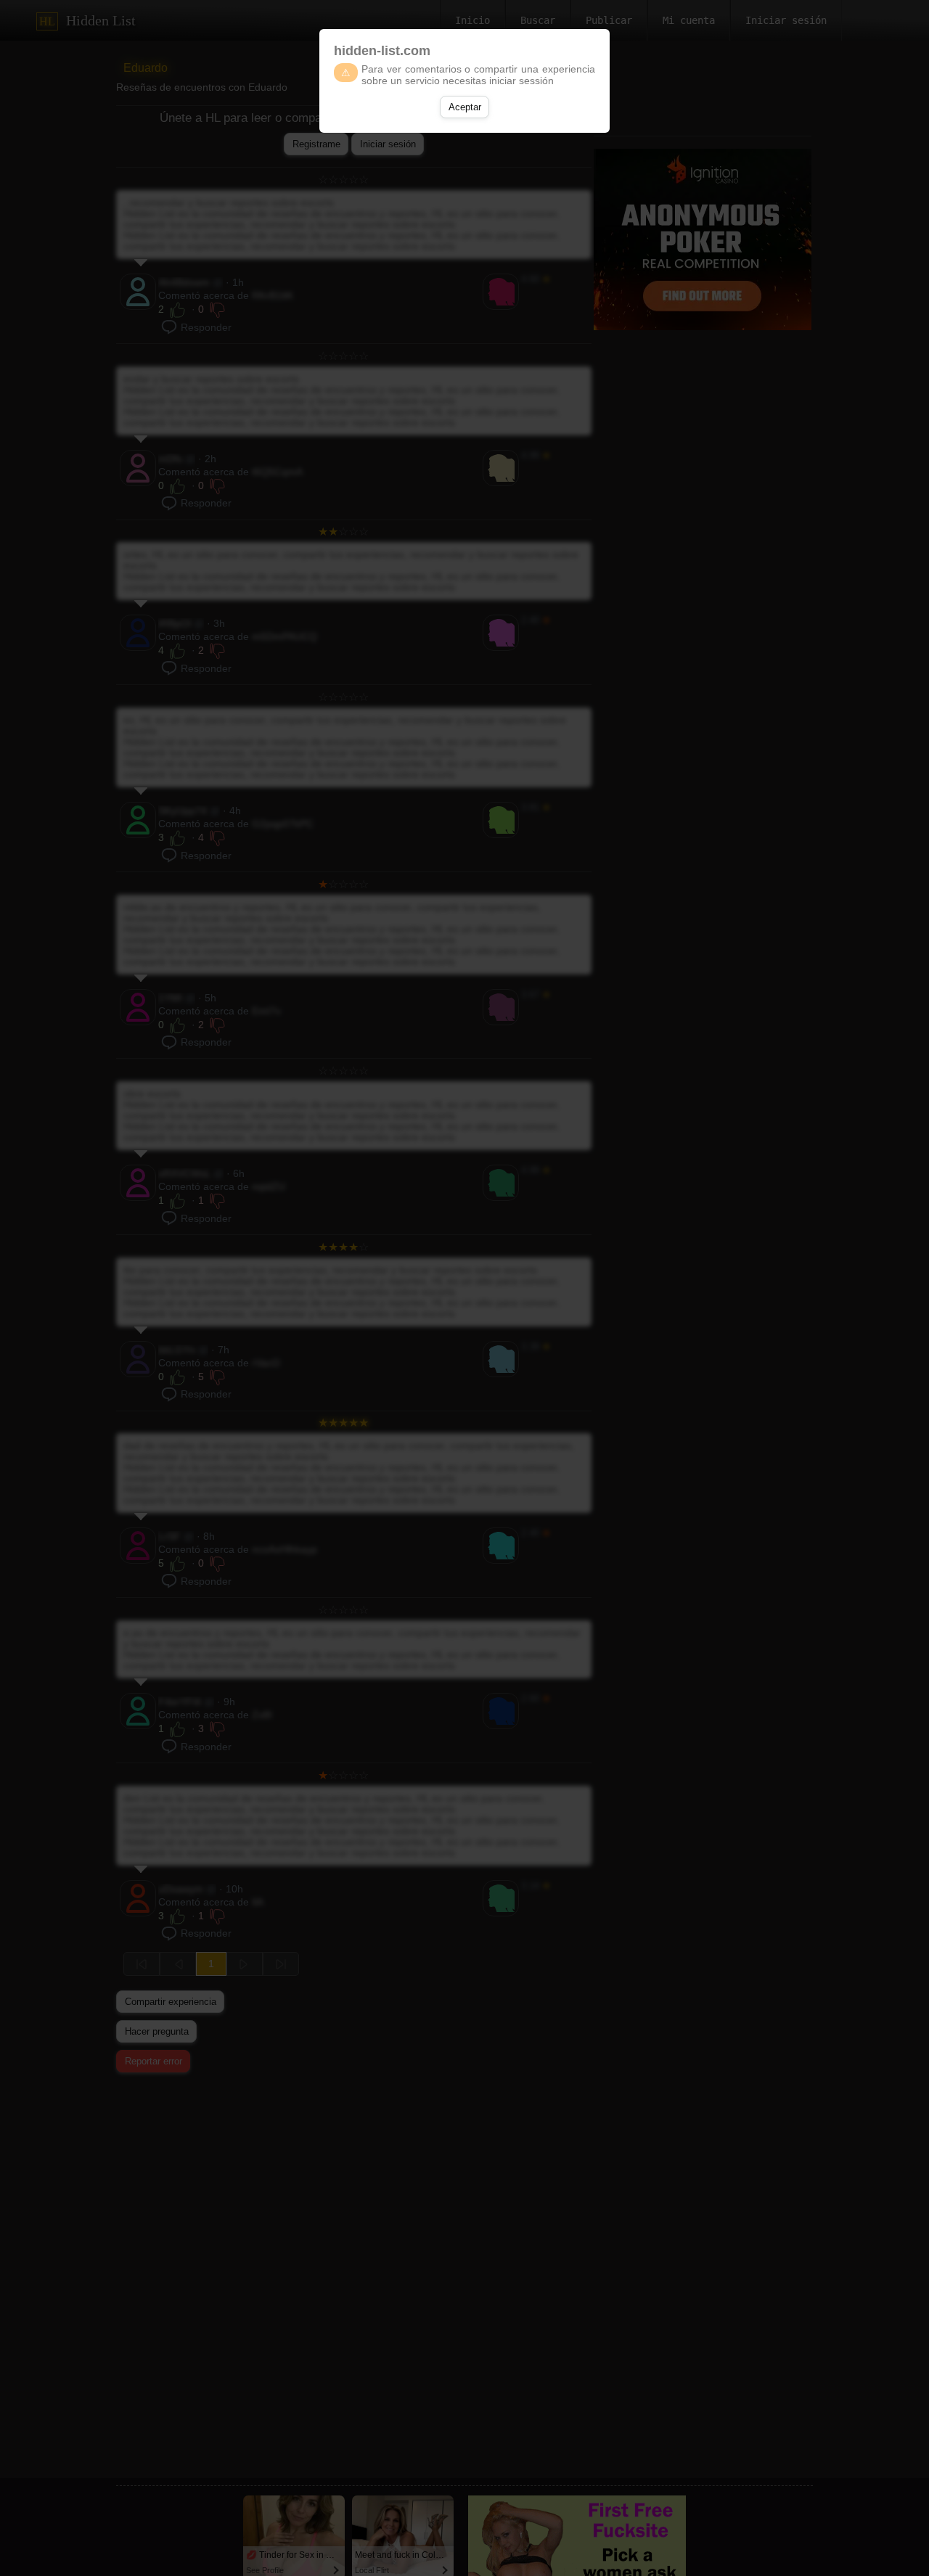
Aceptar (465, 107)
